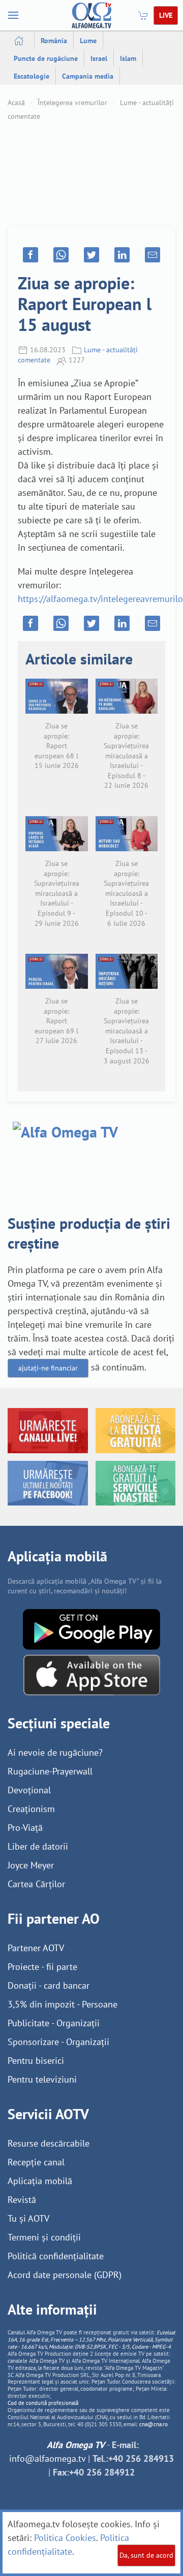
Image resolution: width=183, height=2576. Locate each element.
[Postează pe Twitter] (91, 255)
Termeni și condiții (44, 2237)
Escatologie (32, 76)
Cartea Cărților (36, 1884)
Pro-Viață (25, 1828)
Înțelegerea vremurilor (72, 103)
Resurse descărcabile (49, 2143)
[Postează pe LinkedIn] (122, 255)
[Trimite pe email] (152, 255)
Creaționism (31, 1809)
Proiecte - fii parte (42, 1967)
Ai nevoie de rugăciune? (55, 1752)
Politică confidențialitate (56, 2256)
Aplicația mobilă (40, 2181)
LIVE (166, 15)
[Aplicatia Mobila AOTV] (92, 1674)
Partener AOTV (36, 1948)
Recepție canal (36, 2162)
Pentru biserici (36, 2061)
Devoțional (29, 1790)
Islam (128, 58)
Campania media (88, 76)
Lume (88, 41)
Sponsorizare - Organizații (58, 2042)
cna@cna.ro (154, 2424)
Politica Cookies (65, 2538)
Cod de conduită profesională (43, 2403)
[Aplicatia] (91, 1628)
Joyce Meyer (31, 1865)
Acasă (16, 103)
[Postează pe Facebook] (30, 255)
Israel (99, 58)
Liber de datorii (38, 1846)
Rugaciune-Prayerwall (50, 1771)
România (54, 41)
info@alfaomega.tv (47, 2458)
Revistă (22, 2200)
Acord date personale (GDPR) (65, 2275)
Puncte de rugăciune (46, 58)
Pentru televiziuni (42, 2079)
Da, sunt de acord (146, 2555)
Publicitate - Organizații (54, 2023)
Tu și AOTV (28, 2218)
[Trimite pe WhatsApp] (61, 255)
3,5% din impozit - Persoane (63, 2004)
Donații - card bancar (49, 1985)
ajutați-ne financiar (48, 1368)
